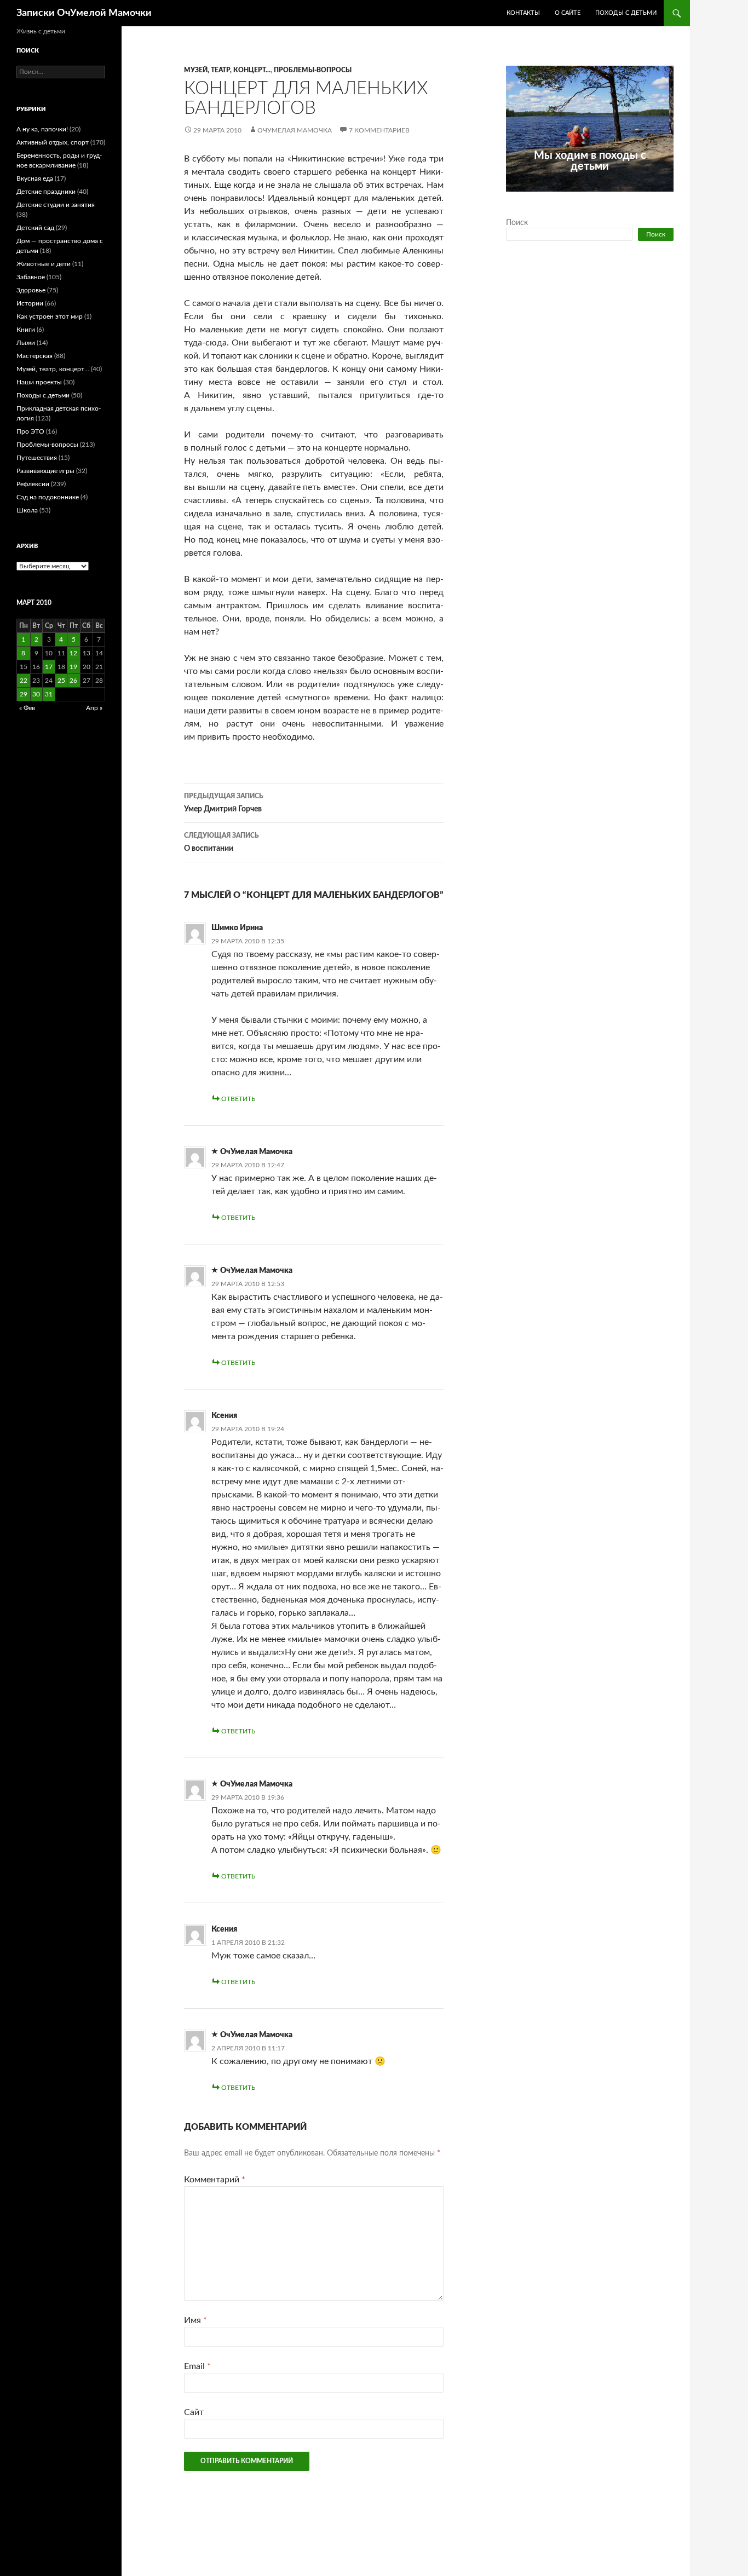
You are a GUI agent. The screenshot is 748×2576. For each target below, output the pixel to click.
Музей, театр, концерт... (227, 70)
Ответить (238, 1099)
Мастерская (34, 356)
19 (73, 667)
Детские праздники (46, 192)
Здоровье (31, 290)
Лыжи (26, 343)
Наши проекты (39, 382)
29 (24, 694)
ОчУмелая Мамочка (295, 130)
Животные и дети (44, 264)
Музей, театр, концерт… (53, 369)
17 (49, 667)
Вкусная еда (35, 178)
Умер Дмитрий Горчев (224, 803)
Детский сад (35, 228)
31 (49, 694)
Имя (195, 2320)
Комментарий (215, 2180)
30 (36, 694)
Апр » (94, 708)
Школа (27, 510)
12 (73, 653)
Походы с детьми (626, 13)
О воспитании (221, 842)
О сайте (568, 13)
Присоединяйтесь (614, 198)
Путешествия (37, 458)
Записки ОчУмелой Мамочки (84, 13)
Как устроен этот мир (50, 316)
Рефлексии (33, 484)
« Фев (27, 708)
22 (24, 681)
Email (197, 2366)
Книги (26, 330)
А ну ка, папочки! (42, 129)
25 (61, 681)
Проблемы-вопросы (313, 70)
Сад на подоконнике (48, 497)
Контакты (523, 13)
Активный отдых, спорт (53, 142)
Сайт (194, 2412)
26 (73, 681)
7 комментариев (379, 130)
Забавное (31, 277)
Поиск (517, 223)
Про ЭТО (30, 431)
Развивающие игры (45, 471)
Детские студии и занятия (56, 205)
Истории (30, 303)
